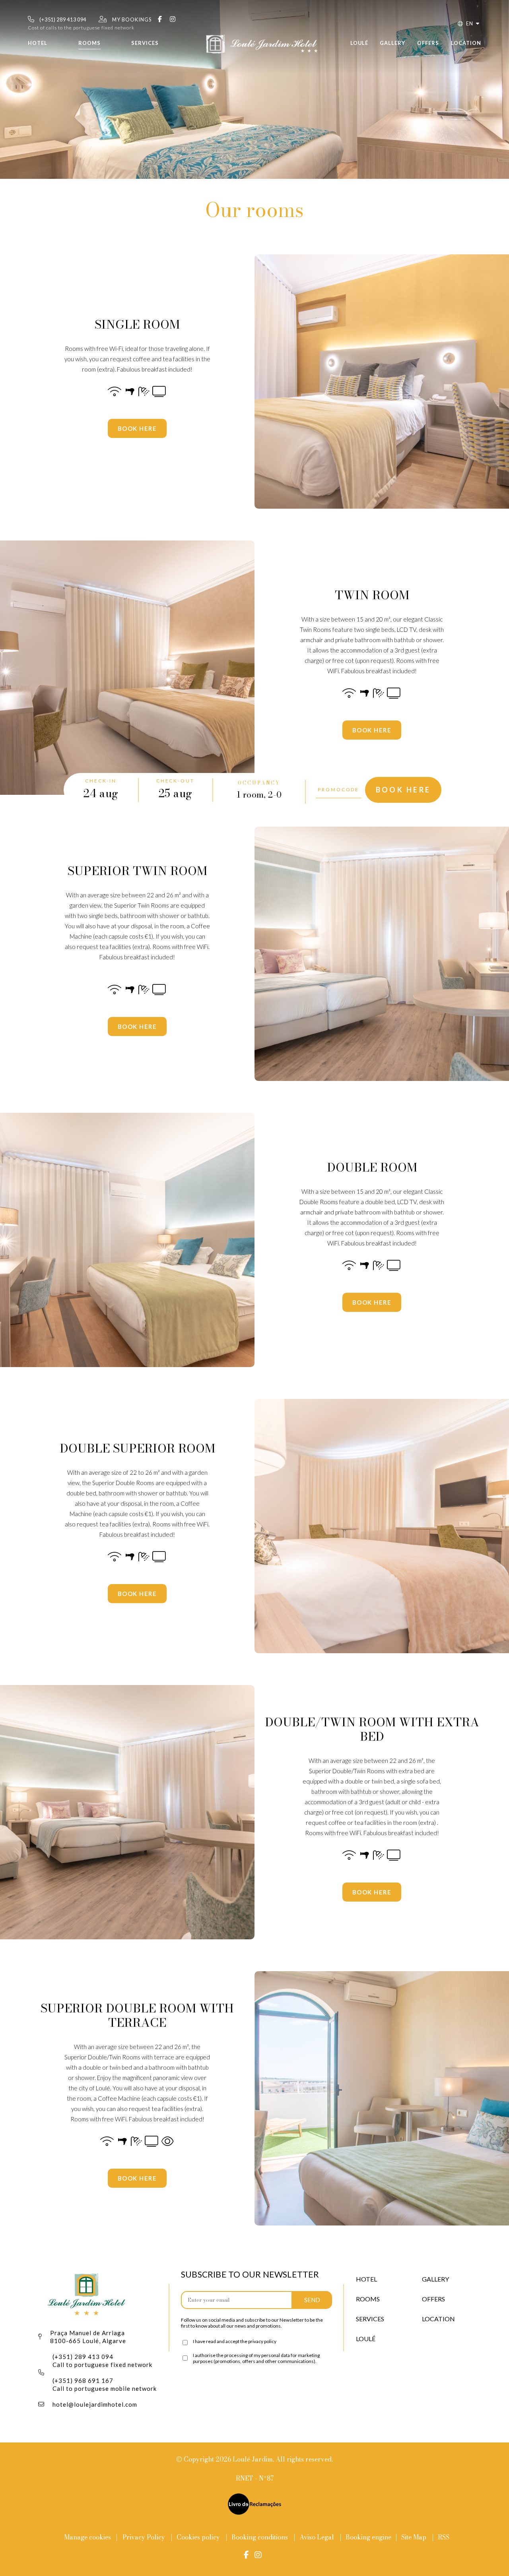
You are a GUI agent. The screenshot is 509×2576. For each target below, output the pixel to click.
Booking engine (368, 2537)
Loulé (359, 43)
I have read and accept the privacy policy (235, 2341)
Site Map (415, 2537)
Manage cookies (87, 2537)
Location (466, 43)
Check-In (101, 781)
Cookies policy (198, 2537)
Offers (428, 43)
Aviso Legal (317, 2537)
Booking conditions (260, 2537)
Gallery (392, 43)
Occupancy (259, 783)
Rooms (89, 43)
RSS (444, 2537)
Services (145, 43)
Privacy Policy (144, 2537)
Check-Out (175, 781)
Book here (137, 428)
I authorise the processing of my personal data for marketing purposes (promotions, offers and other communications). (256, 2358)
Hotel (38, 43)
